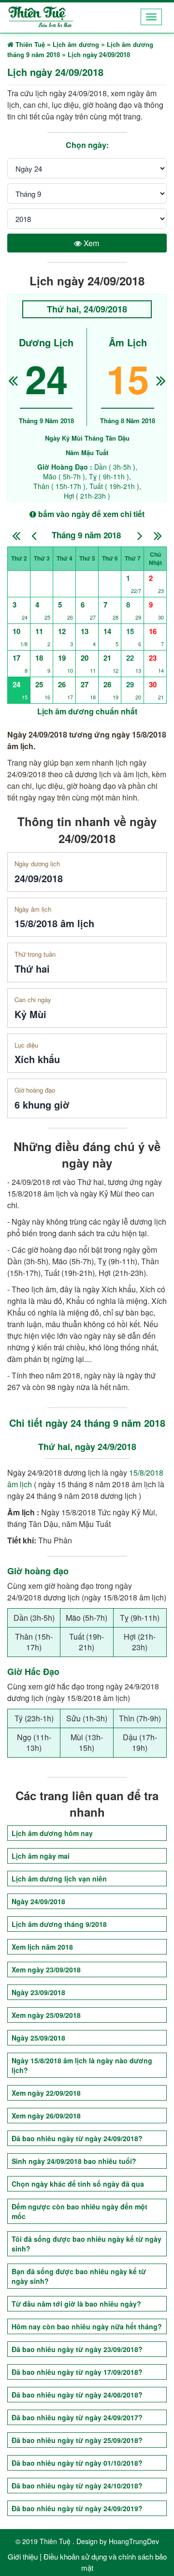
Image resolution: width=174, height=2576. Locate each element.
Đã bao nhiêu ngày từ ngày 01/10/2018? (77, 2463)
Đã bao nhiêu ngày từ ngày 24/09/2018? (77, 2138)
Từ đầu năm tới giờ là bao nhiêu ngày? (76, 2304)
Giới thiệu (23, 2556)
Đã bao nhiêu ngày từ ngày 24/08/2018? (77, 2395)
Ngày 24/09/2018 (38, 1901)
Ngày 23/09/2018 (38, 1992)
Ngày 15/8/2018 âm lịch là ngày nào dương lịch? (82, 2065)
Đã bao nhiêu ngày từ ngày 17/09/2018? (77, 2372)
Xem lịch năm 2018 (42, 1947)
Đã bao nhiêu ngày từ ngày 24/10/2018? (77, 2486)
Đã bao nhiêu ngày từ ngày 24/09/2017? (77, 2417)
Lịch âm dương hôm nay (52, 1833)
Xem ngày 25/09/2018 (46, 2015)
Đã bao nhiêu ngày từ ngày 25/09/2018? (77, 2440)
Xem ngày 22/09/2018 (46, 2093)
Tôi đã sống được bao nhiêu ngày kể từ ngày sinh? (87, 2244)
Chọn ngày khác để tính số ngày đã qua (78, 2184)
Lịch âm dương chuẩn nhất (87, 711)
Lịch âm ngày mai (41, 1856)
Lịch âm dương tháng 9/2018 (59, 1924)
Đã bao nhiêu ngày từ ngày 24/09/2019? (77, 2508)
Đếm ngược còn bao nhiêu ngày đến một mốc (80, 2211)
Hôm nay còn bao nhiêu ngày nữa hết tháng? (87, 2326)
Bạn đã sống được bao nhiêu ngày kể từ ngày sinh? (79, 2276)
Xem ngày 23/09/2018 (46, 1969)
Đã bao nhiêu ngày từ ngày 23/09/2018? (77, 2349)
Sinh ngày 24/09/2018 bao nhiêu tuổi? (74, 2161)
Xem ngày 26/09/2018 (46, 2116)
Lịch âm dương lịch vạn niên (59, 1879)
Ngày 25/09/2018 (38, 2038)
